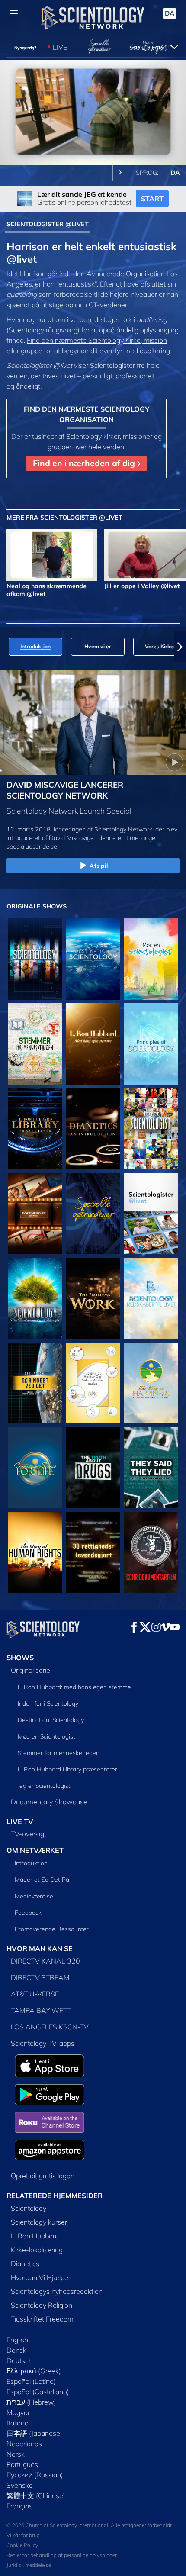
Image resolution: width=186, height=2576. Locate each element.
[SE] (151, 1044)
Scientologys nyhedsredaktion (57, 2291)
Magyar (18, 2412)
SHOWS (20, 1658)
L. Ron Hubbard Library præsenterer (67, 1769)
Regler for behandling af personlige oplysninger (62, 2555)
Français (19, 2506)
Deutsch (19, 2360)
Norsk (16, 2454)
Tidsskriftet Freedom (42, 2319)
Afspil (99, 866)
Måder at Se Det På (42, 1880)
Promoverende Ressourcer (52, 1929)
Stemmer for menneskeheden (59, 1753)
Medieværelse (34, 1896)
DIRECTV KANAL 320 (45, 1961)
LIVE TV (20, 1822)
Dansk (16, 2350)
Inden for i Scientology (48, 1703)
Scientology (29, 2208)
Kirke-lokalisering (37, 2250)
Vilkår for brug (23, 2535)
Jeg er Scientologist (44, 1786)
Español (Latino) (31, 2381)
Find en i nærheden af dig (85, 463)
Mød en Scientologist (46, 1736)
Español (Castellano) (38, 2392)
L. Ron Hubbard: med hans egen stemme (74, 1687)
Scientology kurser (39, 2222)
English (17, 2340)
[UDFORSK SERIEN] (35, 959)
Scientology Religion (42, 2305)
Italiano (18, 2423)
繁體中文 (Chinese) (36, 2495)
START (152, 199)
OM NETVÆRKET (35, 1850)
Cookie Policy (22, 2545)
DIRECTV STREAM (40, 1977)
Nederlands (24, 2444)
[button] (6, 647)
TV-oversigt (29, 1834)
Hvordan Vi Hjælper (41, 2277)
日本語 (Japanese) (34, 2433)
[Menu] (14, 13)
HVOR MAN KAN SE (40, 1948)
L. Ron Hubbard (35, 2236)
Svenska (20, 2485)
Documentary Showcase (49, 1802)
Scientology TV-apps (43, 2043)
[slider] (93, 147)
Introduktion (31, 1863)
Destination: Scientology (51, 1720)
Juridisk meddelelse (29, 2565)
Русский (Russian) (35, 2475)
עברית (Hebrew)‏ (31, 2402)
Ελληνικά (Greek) (34, 2371)
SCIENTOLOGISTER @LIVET (48, 224)
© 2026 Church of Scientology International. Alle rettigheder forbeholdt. (90, 2525)
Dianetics (25, 2264)
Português (22, 2464)
